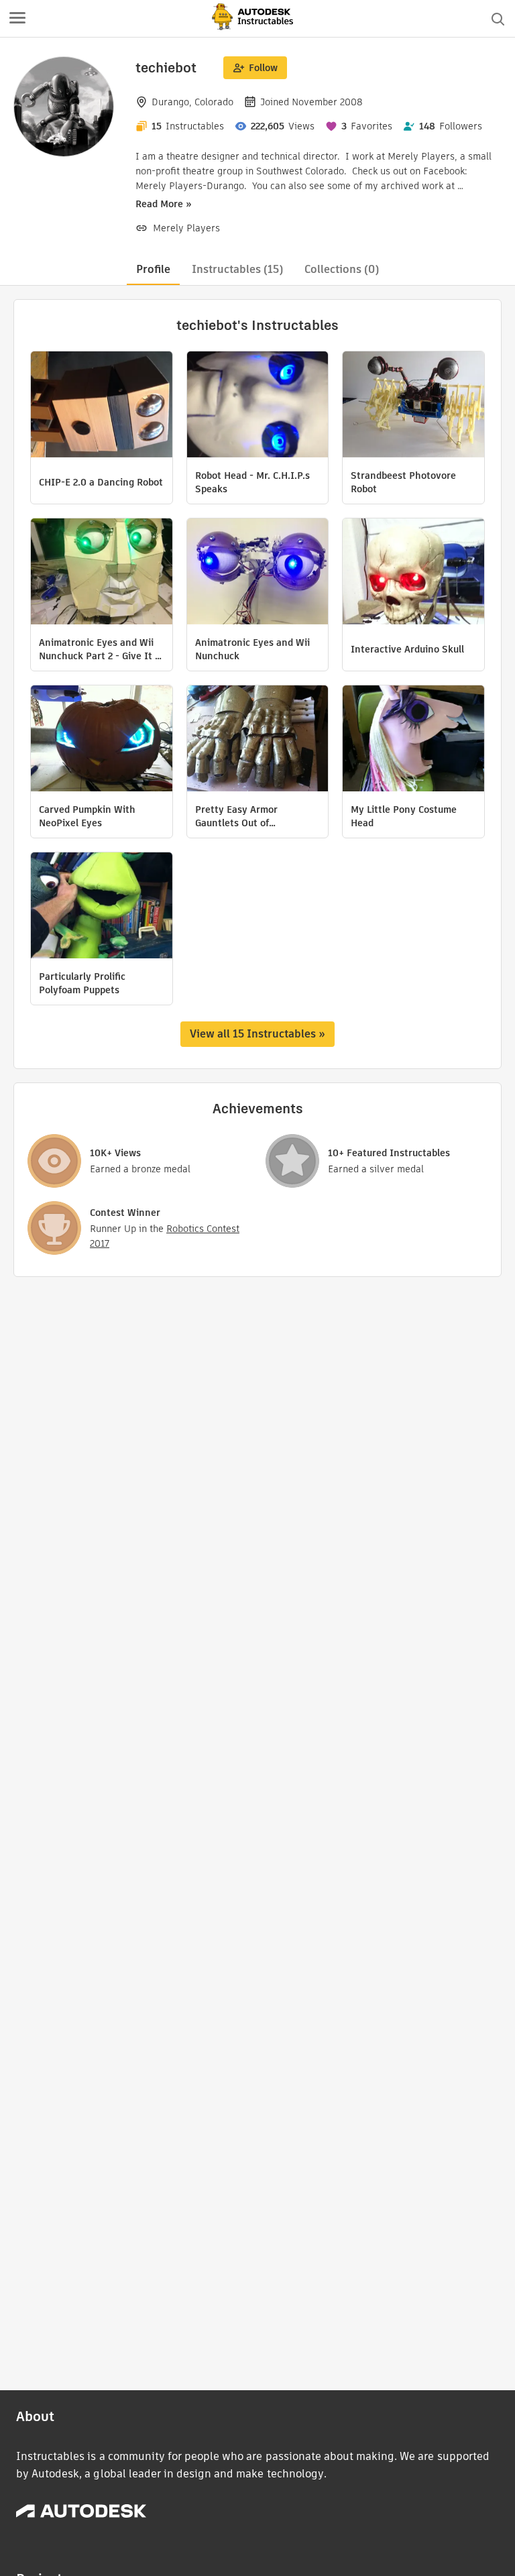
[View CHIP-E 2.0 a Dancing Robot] (102, 406)
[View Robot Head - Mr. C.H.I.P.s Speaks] (258, 406)
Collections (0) (342, 269)
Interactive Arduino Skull (407, 649)
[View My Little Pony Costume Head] (413, 740)
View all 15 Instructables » (257, 1034)
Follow (263, 68)
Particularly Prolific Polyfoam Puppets (82, 983)
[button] (17, 19)
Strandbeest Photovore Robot (403, 482)
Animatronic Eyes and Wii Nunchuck (252, 649)
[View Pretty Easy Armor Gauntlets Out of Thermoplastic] (258, 740)
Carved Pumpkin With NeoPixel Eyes (87, 816)
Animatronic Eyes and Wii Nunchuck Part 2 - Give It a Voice (100, 649)
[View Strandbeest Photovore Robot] (413, 406)
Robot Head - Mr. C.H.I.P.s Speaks (252, 482)
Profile (153, 269)
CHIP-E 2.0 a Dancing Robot (101, 482)
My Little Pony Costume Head (404, 816)
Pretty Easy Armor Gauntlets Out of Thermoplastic (236, 816)
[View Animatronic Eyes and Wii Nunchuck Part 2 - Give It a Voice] (102, 573)
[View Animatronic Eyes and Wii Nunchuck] (258, 573)
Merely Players (186, 228)
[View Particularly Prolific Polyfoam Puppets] (102, 907)
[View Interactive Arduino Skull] (413, 573)
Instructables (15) (237, 269)
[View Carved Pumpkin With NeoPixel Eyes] (102, 740)
